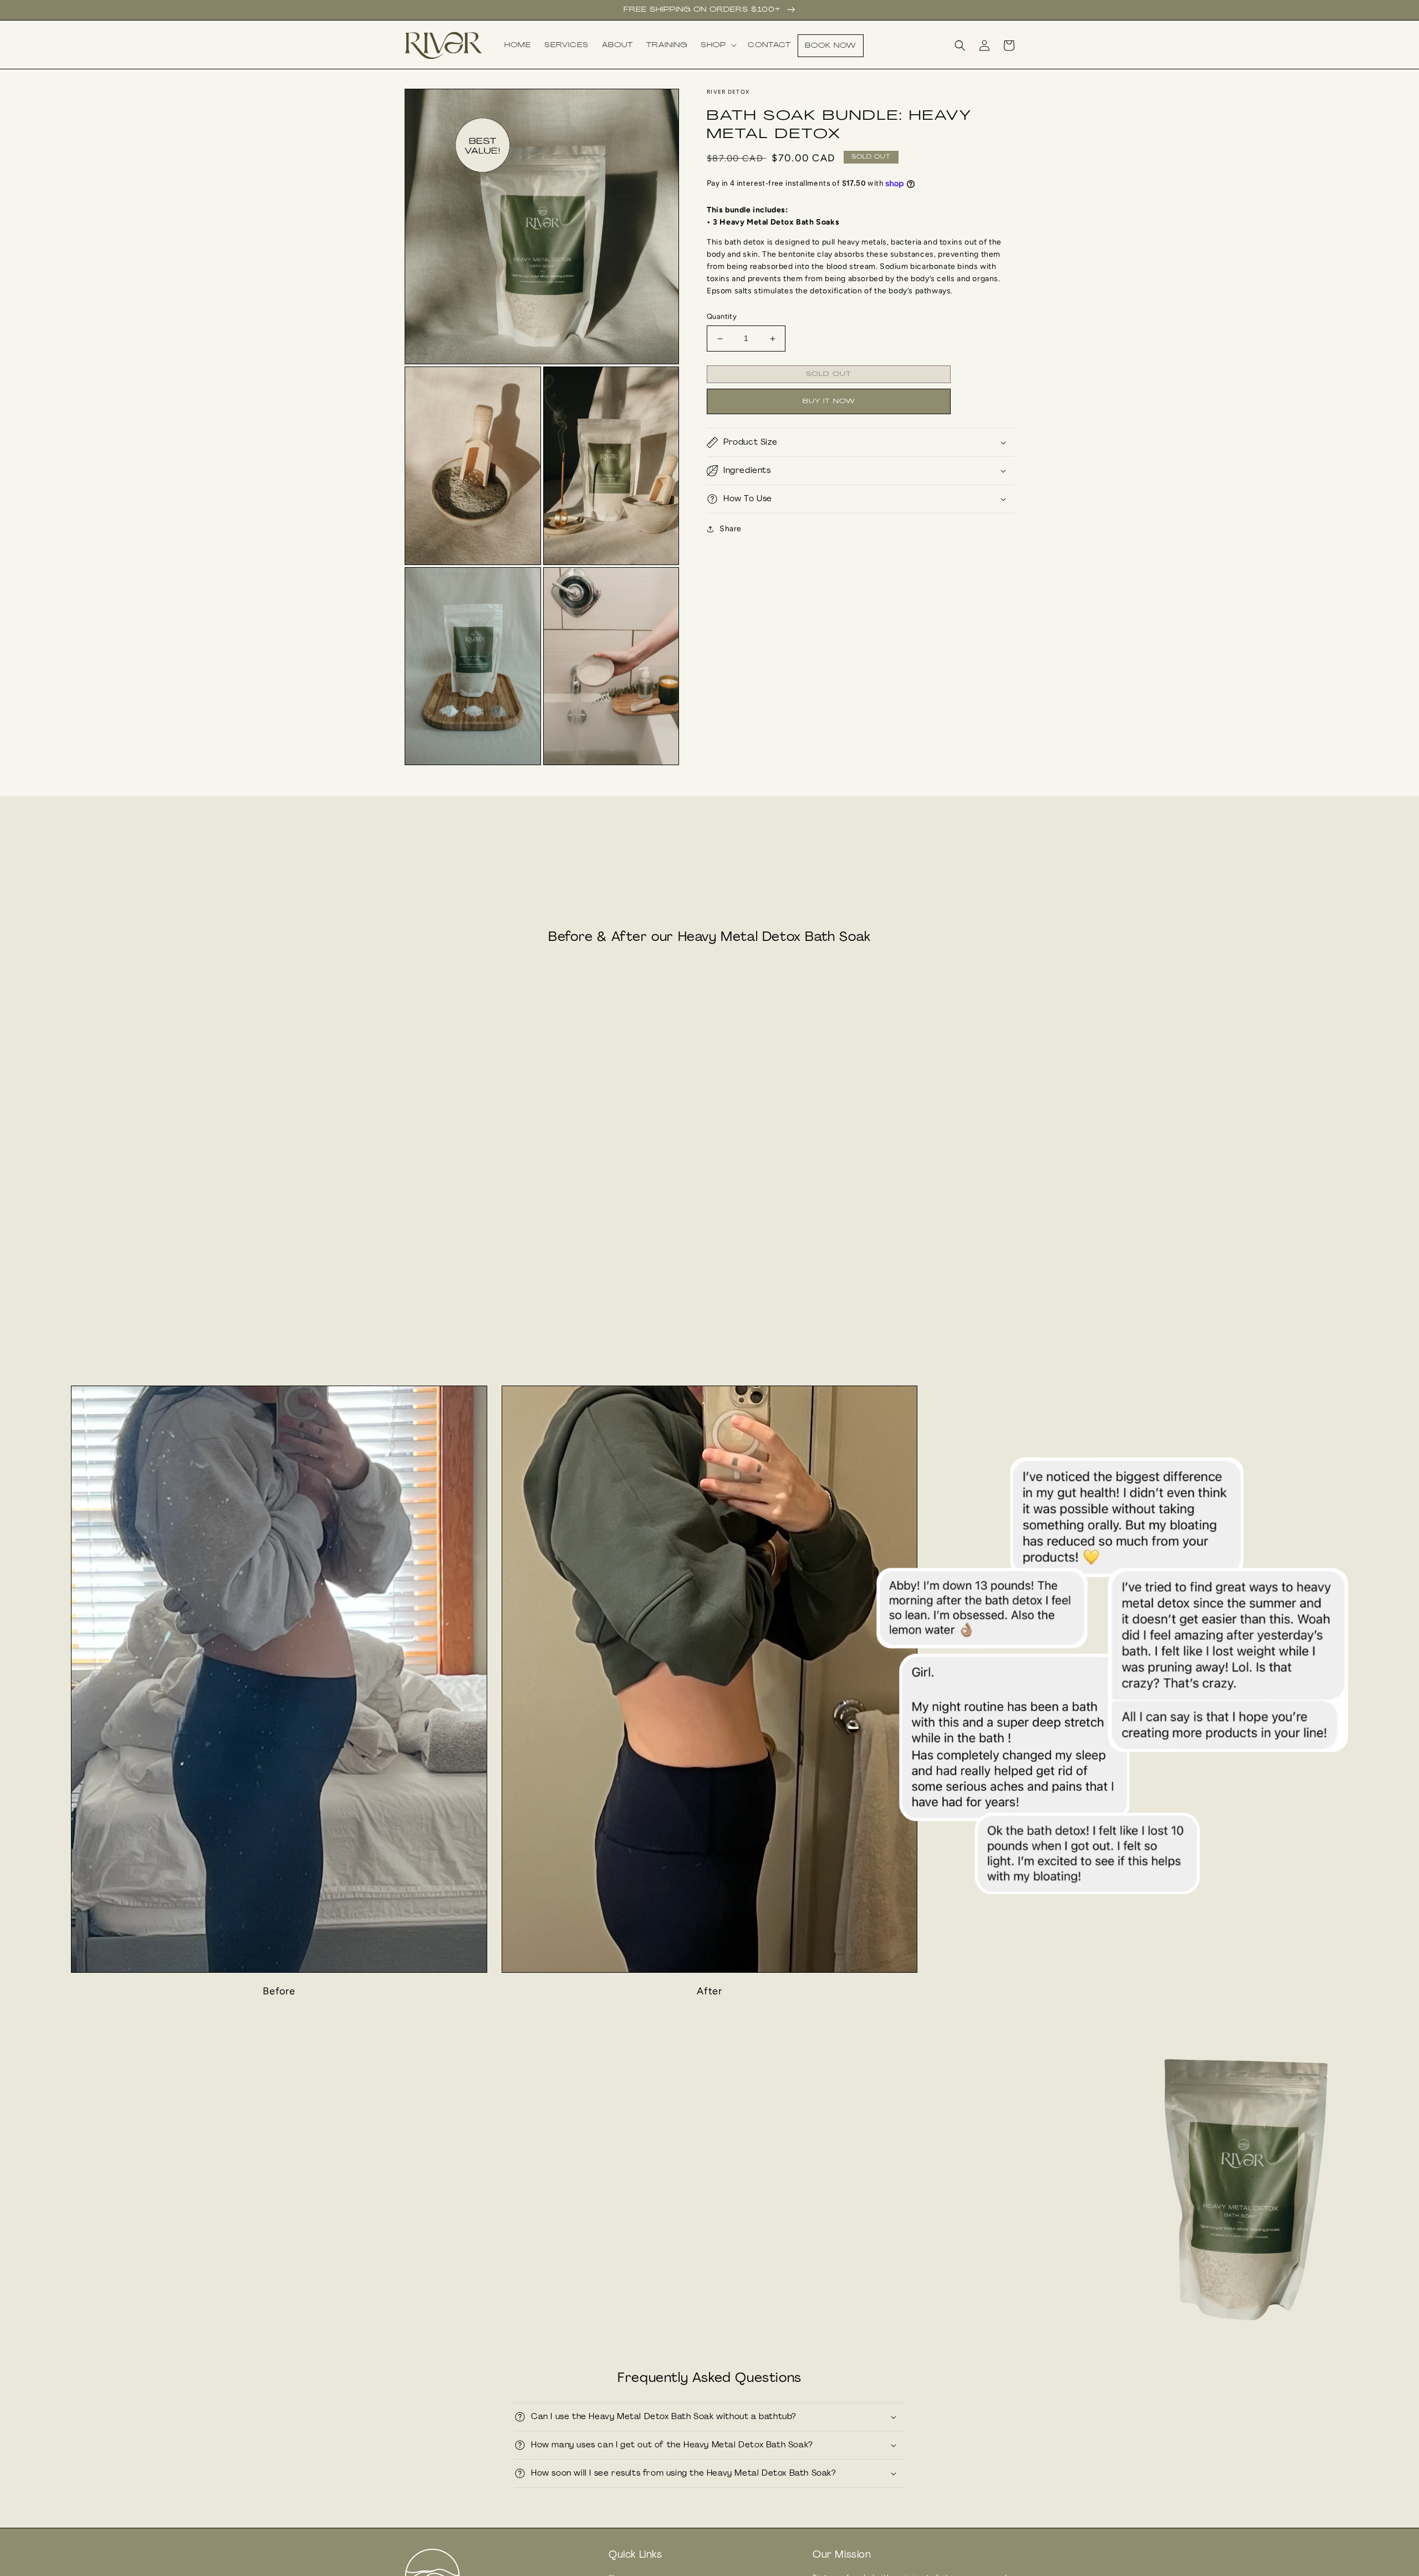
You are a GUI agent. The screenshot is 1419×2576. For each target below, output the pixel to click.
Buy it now (829, 401)
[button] (718, 45)
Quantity (722, 317)
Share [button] (731, 529)
